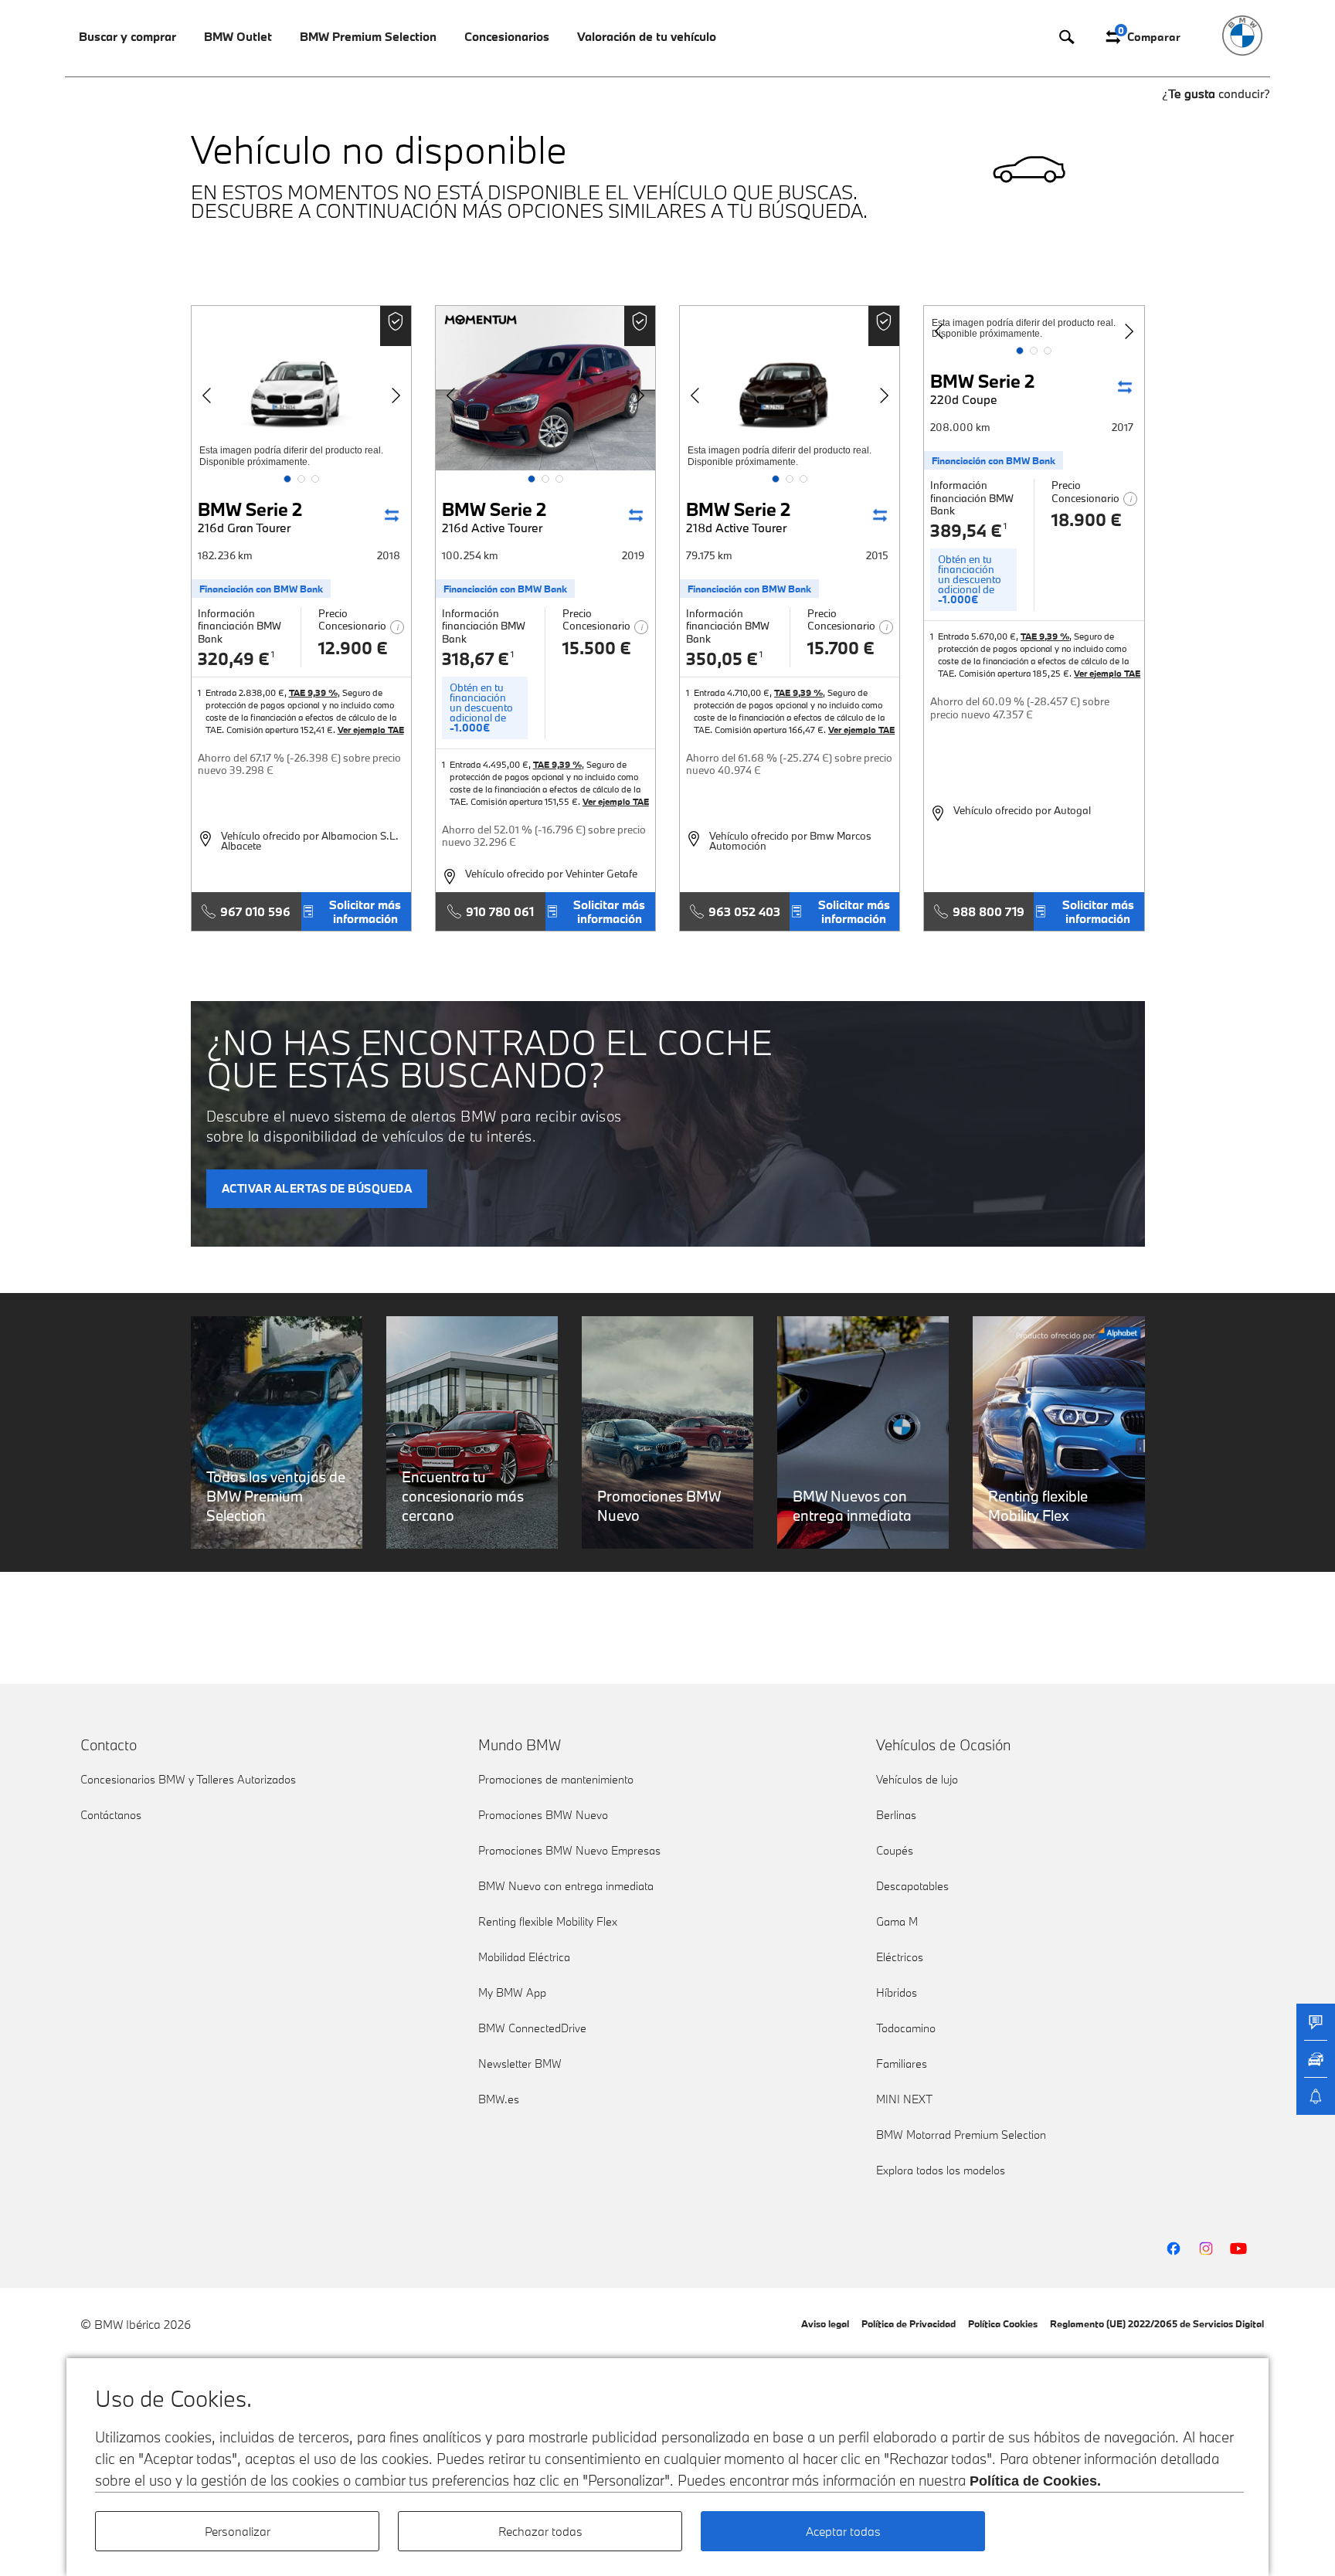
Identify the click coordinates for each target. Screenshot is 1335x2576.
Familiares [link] (902, 2064)
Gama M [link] (897, 1921)
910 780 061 (500, 911)
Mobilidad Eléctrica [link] (524, 1957)
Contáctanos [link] (111, 1815)
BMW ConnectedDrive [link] (532, 2028)
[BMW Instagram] (1206, 2248)
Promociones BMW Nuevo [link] (543, 1815)
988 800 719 (989, 911)
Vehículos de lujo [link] (917, 1779)
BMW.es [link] (499, 2099)
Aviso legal (825, 2323)
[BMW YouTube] (1238, 2248)
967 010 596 (255, 911)
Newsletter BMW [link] (520, 2064)
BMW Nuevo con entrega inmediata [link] (566, 1886)
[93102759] (301, 388)
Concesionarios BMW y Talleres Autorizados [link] (188, 1779)
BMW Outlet (238, 36)
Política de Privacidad (909, 2323)
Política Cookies (1003, 2323)
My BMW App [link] (512, 1992)
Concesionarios (507, 36)
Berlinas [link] (896, 1815)
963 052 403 (744, 911)
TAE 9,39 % (313, 692)
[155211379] (790, 388)
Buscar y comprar (127, 36)
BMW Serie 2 (250, 516)
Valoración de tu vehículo (647, 36)
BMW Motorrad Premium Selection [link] (961, 2135)
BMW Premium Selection (368, 36)
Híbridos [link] (897, 1992)
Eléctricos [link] (900, 1957)
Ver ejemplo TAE (371, 730)
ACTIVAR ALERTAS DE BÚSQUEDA (317, 1188)
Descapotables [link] (912, 1886)
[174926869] (545, 388)
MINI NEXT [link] (904, 2099)
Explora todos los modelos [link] (941, 2170)
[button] (287, 479)
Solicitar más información (365, 911)
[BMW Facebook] (1174, 2248)
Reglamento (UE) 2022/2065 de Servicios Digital (1157, 2323)
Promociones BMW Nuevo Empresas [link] (569, 1850)
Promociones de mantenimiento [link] (556, 1779)
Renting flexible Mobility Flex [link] (548, 1921)
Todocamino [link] (906, 2028)
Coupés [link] (895, 1850)
